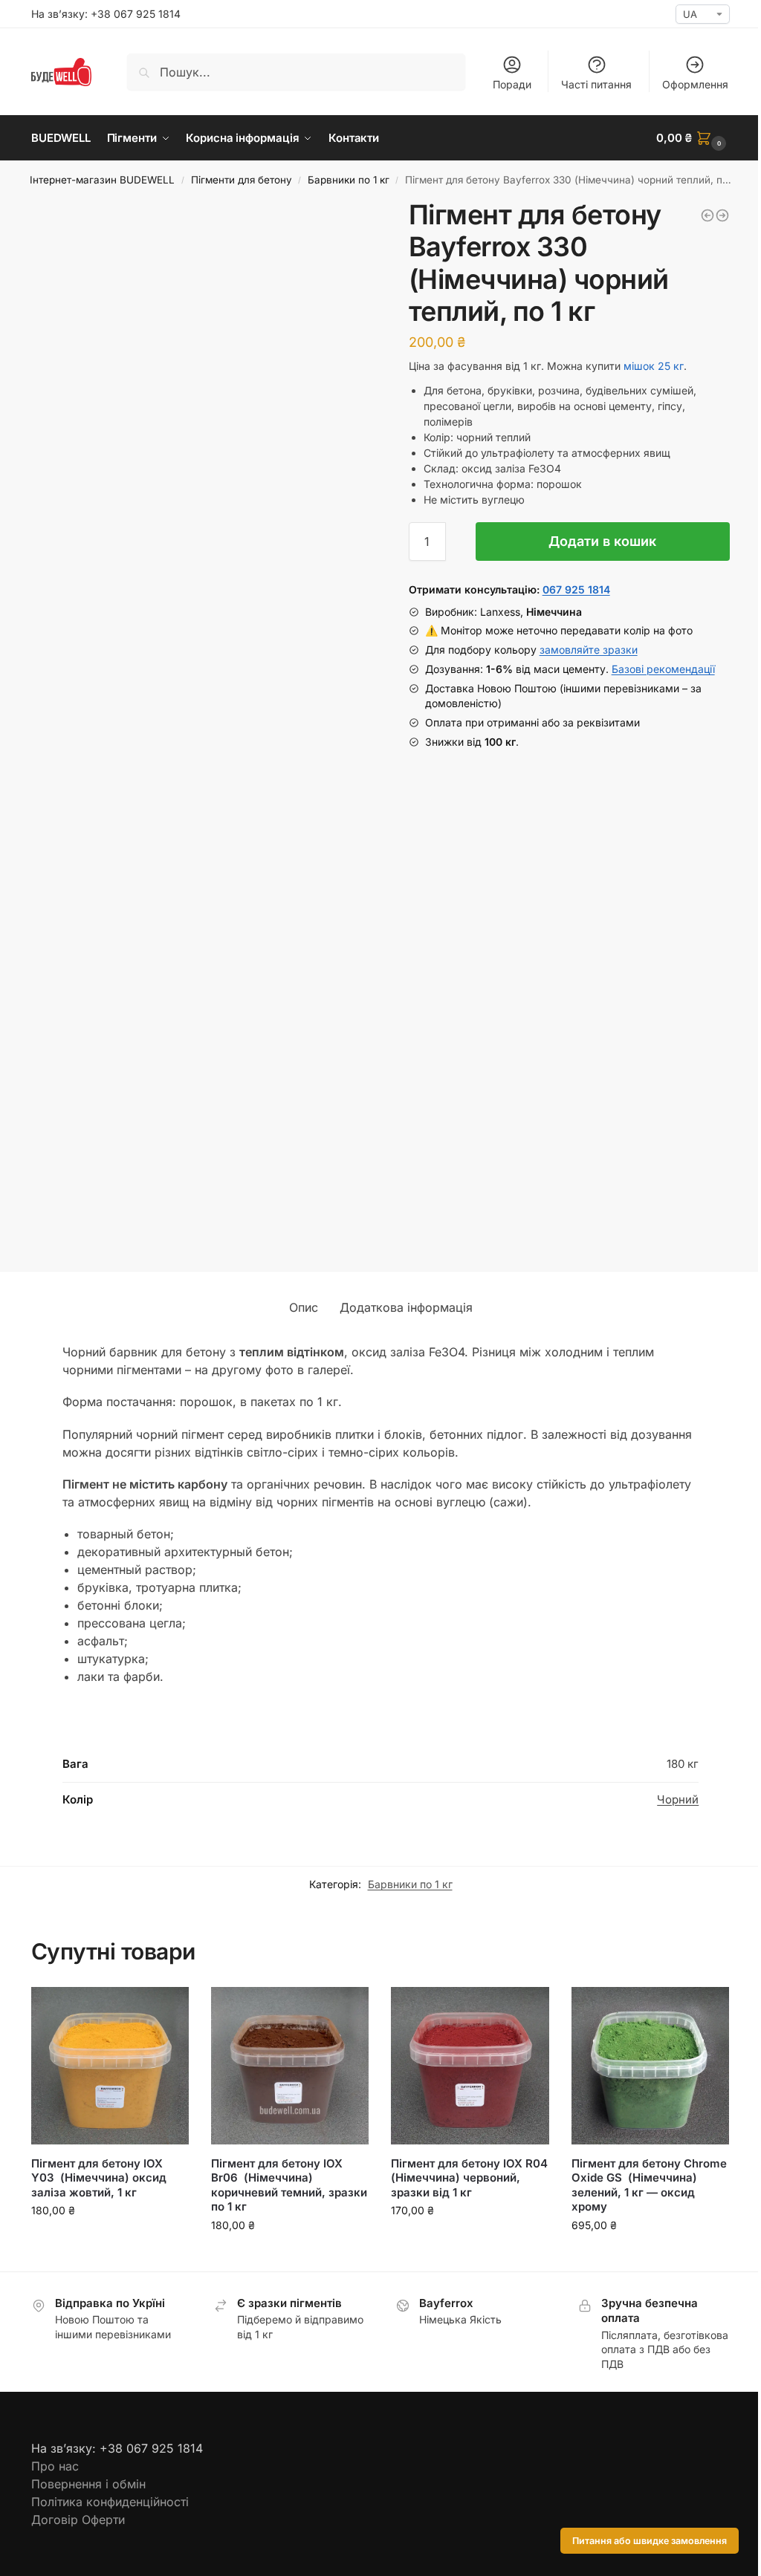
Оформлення (695, 84)
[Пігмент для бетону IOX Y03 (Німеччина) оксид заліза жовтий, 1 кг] (110, 2066)
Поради (512, 84)
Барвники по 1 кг (349, 180)
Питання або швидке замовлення (650, 2541)
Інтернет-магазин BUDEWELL (102, 180)
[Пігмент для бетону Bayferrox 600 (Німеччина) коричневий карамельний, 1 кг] (707, 215)
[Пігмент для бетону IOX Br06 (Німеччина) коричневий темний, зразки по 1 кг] (290, 2066)
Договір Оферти (78, 2520)
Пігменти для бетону (242, 180)
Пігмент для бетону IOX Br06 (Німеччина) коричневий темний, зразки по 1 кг (289, 2185)
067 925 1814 (576, 589)
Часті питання (596, 84)
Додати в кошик (602, 541)
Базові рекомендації (663, 669)
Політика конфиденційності (110, 2502)
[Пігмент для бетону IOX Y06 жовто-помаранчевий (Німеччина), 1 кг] (722, 215)
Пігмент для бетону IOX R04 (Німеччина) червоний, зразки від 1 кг (469, 2178)
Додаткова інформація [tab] (406, 1307)
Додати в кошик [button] (110, 2241)
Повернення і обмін (88, 2484)
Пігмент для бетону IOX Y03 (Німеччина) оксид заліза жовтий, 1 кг (99, 2178)
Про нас (55, 2466)
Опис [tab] (304, 1307)
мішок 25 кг (654, 366)
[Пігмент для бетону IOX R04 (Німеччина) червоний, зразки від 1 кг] (470, 2066)
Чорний (678, 1799)
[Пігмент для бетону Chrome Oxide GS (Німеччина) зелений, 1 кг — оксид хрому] (650, 2066)
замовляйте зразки (589, 650)
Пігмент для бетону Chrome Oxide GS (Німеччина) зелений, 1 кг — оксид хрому (649, 2185)
